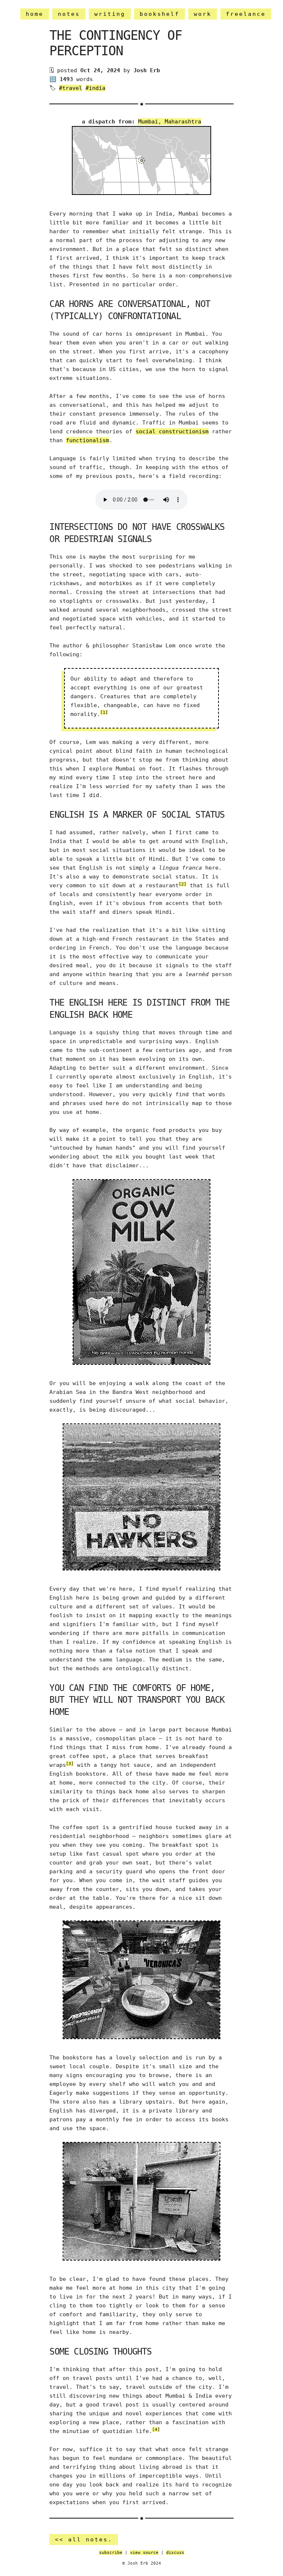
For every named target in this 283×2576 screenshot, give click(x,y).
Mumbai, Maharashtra (170, 122)
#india (95, 88)
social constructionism (172, 431)
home (35, 14)
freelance (246, 14)
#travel (71, 88)
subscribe (111, 2553)
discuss (175, 2553)
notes (69, 14)
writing (110, 14)
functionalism (88, 440)
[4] (156, 2430)
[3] (70, 1764)
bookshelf (160, 14)
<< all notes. (84, 2540)
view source (144, 2553)
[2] (183, 884)
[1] (104, 712)
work (203, 14)
